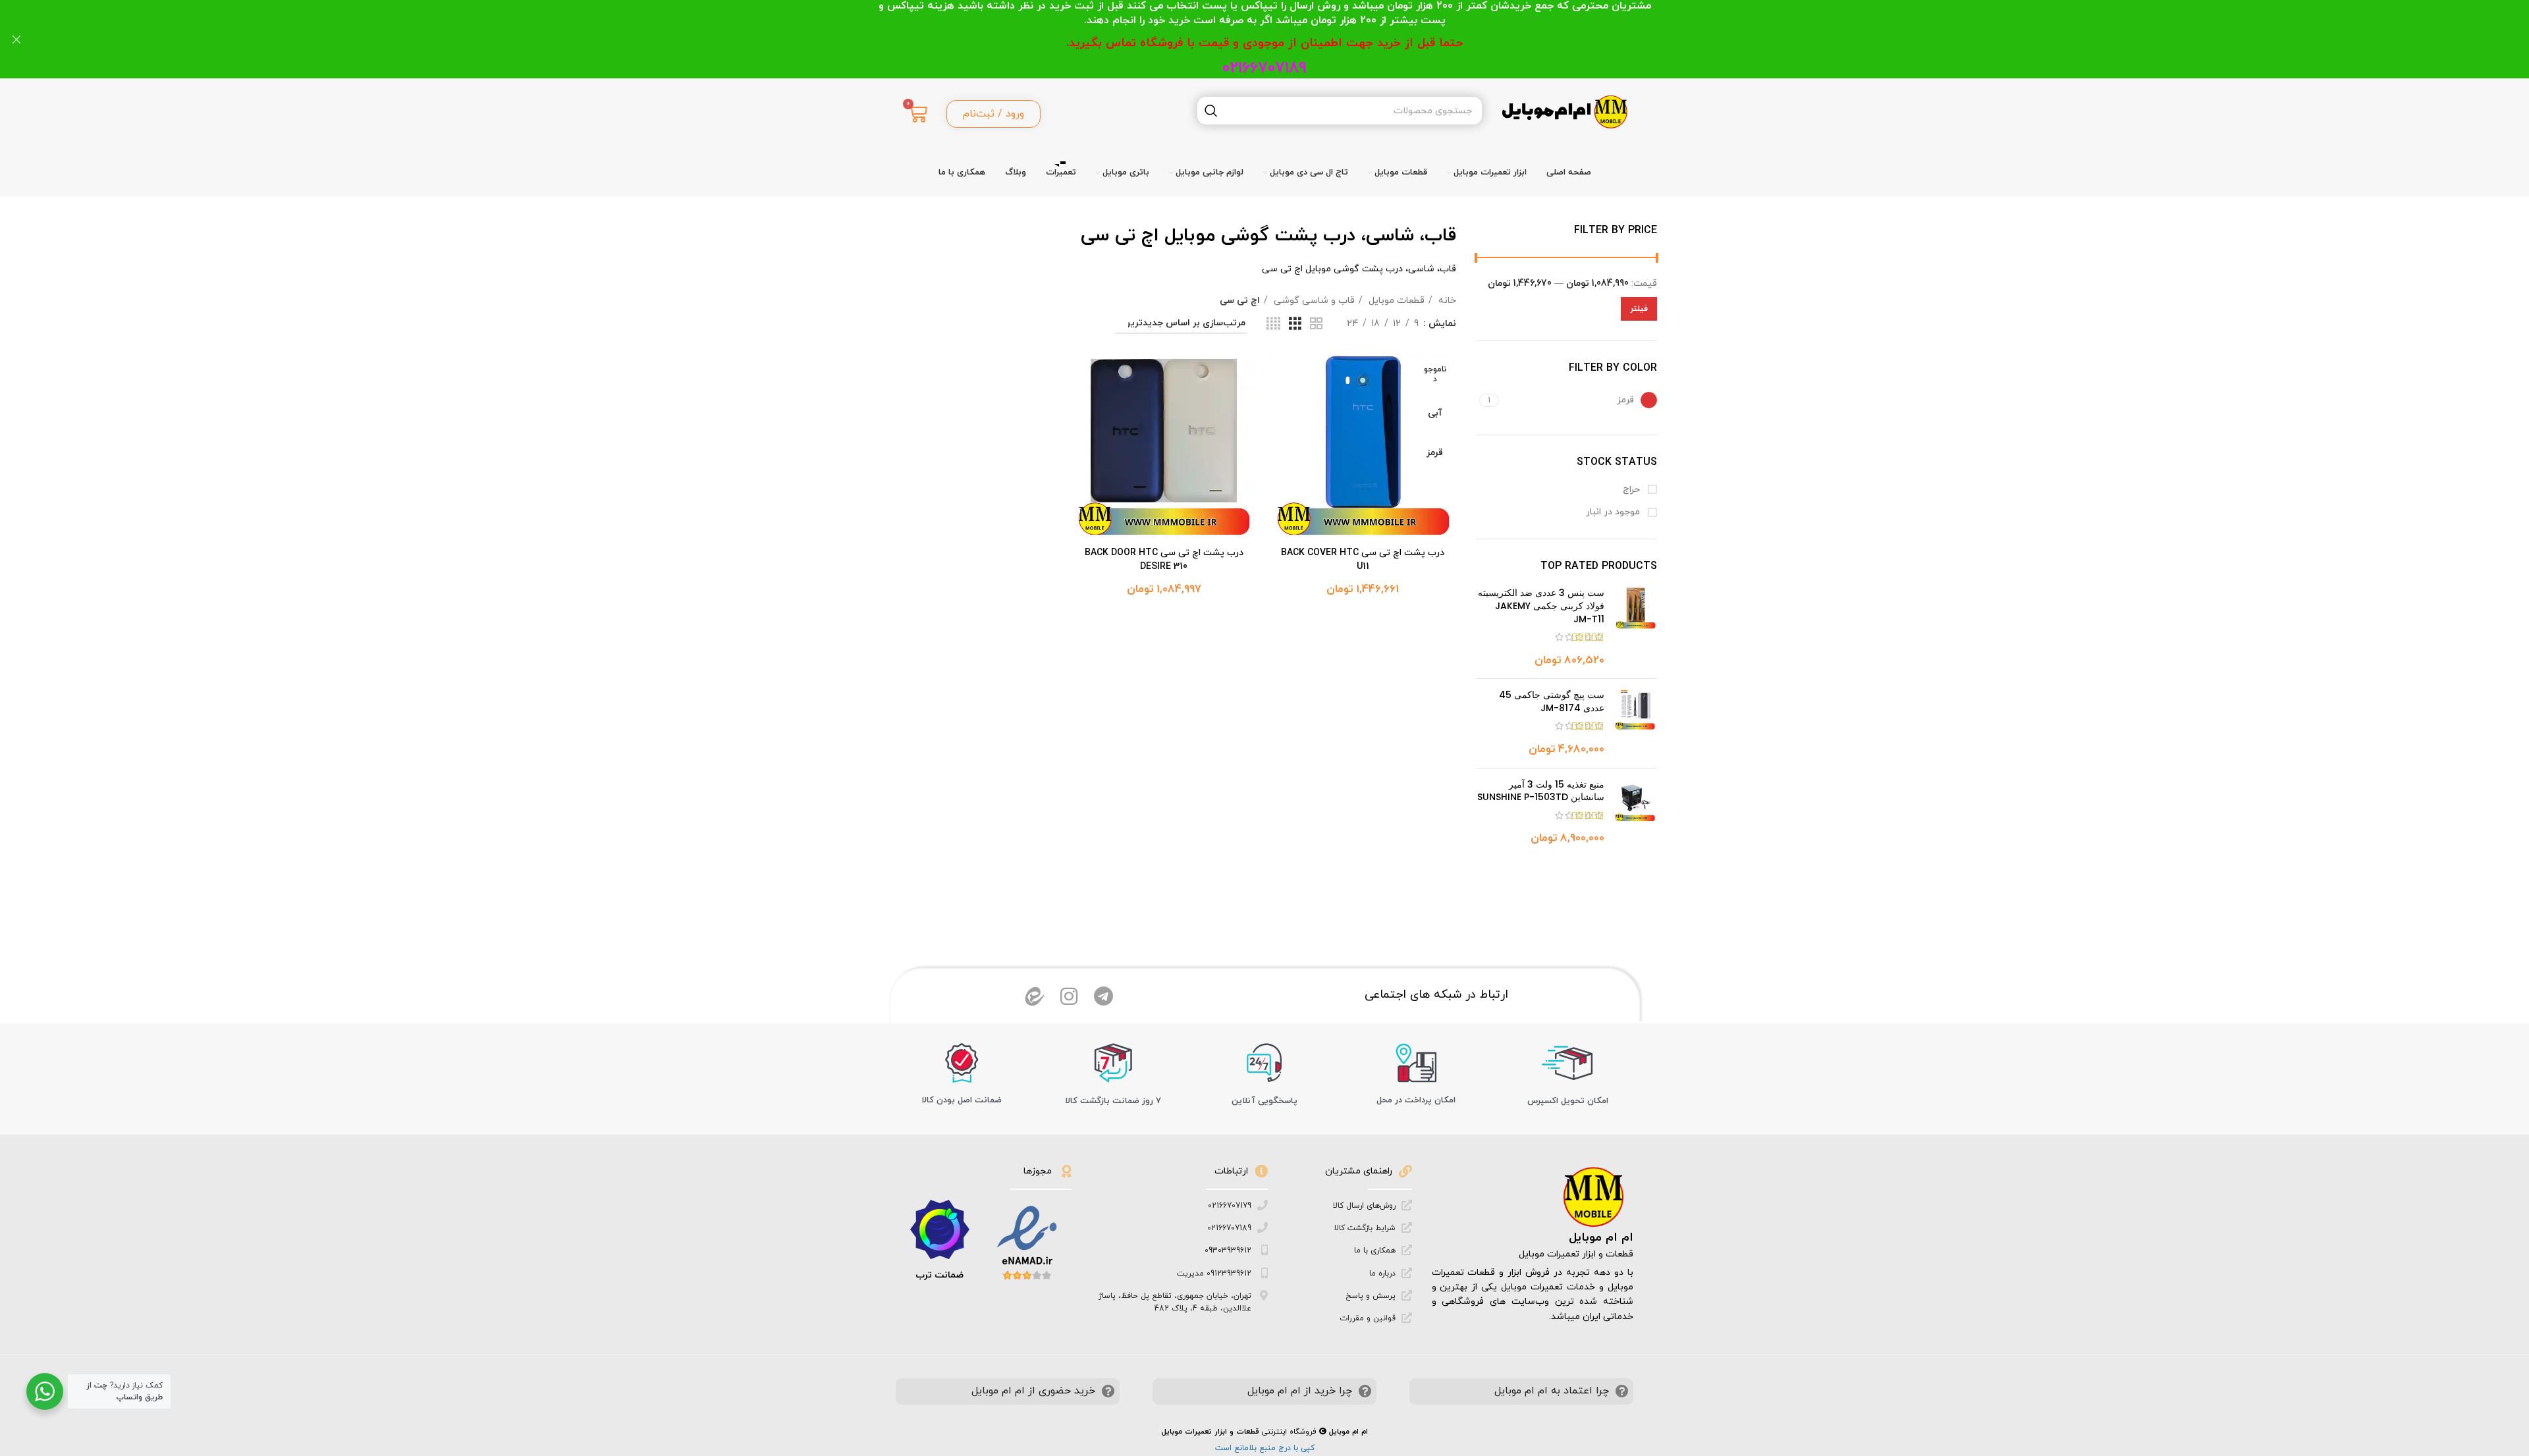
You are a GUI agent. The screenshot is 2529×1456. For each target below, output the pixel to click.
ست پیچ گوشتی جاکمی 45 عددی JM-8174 (1552, 702)
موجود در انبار (1614, 512)
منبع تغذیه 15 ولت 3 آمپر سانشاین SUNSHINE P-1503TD (1541, 791)
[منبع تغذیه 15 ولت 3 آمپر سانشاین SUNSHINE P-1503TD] (1636, 813)
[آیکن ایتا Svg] (1035, 996)
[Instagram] (1069, 996)
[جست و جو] (1211, 111)
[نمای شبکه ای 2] (1316, 324)
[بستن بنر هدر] (16, 39)
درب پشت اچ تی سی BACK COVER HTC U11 (1363, 560)
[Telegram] (1103, 996)
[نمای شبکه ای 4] (1273, 324)
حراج (1633, 490)
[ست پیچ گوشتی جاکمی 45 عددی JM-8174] (1636, 723)
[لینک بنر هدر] (1284, 39)
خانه (1446, 301)
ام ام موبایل (1601, 1238)
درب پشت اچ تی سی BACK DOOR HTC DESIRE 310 (1164, 560)
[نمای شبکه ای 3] (1295, 324)
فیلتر (1639, 309)
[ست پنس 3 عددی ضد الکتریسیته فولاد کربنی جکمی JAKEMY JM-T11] (1636, 628)
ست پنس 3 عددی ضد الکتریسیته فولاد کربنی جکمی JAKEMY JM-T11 (1541, 606)
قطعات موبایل (1395, 301)
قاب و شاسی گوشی (1313, 301)
